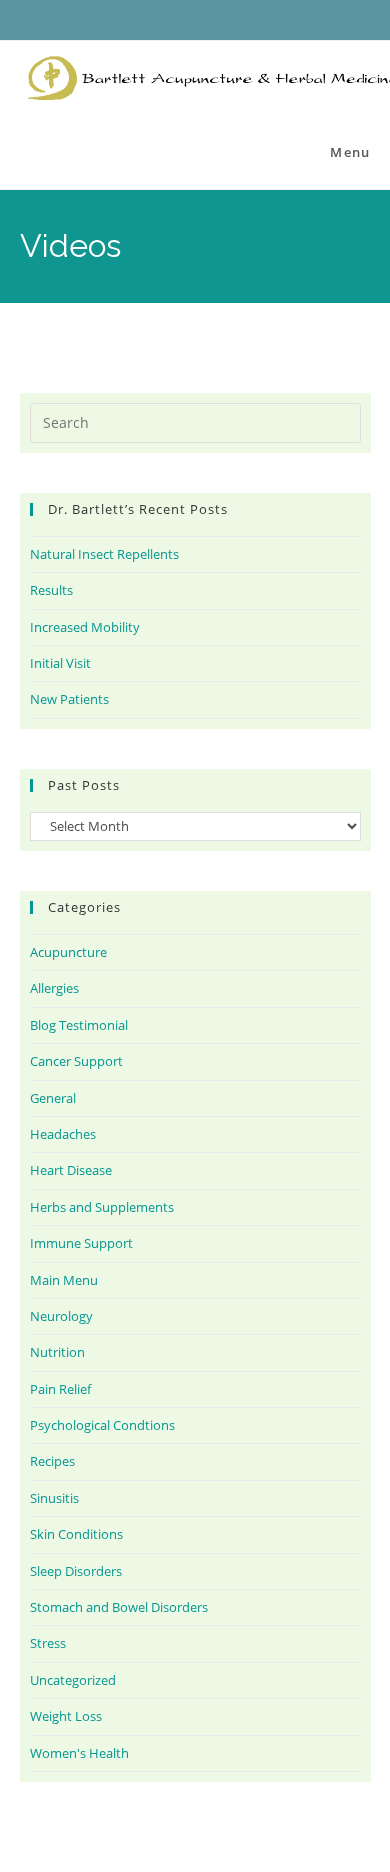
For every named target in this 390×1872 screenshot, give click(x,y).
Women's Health (79, 1753)
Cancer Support (76, 1061)
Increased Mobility (85, 627)
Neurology (61, 1316)
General (53, 1098)
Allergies (54, 988)
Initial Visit (60, 663)
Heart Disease (71, 1170)
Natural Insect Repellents (104, 554)
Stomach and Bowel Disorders (119, 1607)
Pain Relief (60, 1389)
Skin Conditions (76, 1534)
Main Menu (64, 1280)
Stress (48, 1643)
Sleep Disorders (76, 1571)
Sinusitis (54, 1498)
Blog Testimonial (79, 1025)
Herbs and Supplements (102, 1207)
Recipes (52, 1461)
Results (51, 590)
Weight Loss (66, 1716)
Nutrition (57, 1352)
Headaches (63, 1134)
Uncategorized (73, 1680)
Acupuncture (68, 952)
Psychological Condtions (102, 1425)
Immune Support (81, 1243)
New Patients (69, 699)
